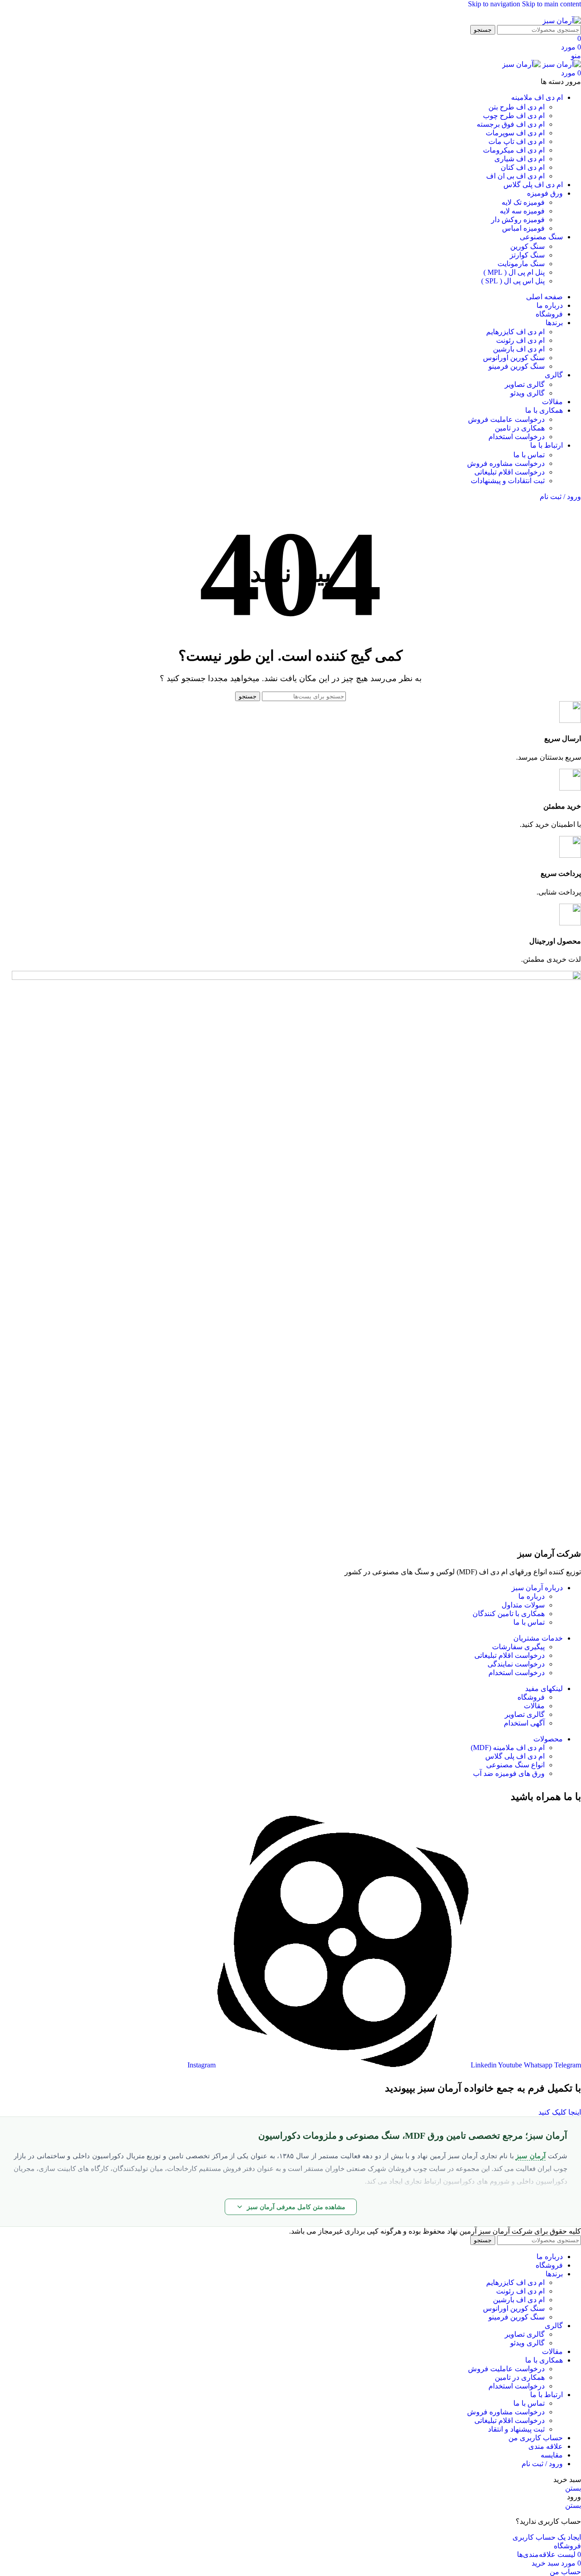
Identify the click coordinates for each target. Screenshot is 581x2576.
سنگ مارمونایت (521, 264)
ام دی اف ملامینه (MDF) (508, 1748)
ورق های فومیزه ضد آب (509, 1773)
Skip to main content (551, 4)
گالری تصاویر (525, 384)
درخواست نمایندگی (516, 1664)
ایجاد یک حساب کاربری (547, 2537)
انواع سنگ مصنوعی (515, 1765)
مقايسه (552, 2455)
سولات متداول (523, 1605)
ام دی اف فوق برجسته (511, 124)
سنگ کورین (527, 246)
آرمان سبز (531, 2156)
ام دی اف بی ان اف (515, 176)
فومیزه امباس (523, 228)
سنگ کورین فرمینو (517, 366)
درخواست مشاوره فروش (506, 463)
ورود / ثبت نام (542, 2464)
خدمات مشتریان (538, 1638)
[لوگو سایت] (562, 21)
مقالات (534, 1706)
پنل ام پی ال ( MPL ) (514, 272)
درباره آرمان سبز (537, 1588)
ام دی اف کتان (523, 167)
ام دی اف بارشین (519, 349)
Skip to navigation (495, 4)
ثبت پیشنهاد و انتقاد (516, 2429)
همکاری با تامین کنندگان (509, 1614)
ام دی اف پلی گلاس (515, 1756)
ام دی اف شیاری (519, 159)
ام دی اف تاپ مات (517, 141)
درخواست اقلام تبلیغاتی (510, 472)
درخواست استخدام (517, 437)
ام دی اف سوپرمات (515, 133)
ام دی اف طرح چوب (514, 116)
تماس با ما (529, 455)
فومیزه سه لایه (522, 211)
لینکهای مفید (544, 1688)
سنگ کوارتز (527, 255)
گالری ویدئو (527, 393)
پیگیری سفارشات (518, 1647)
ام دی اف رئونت (520, 340)
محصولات (548, 1739)
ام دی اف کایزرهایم (515, 332)
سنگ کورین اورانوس (514, 358)
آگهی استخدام (524, 1723)
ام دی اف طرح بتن (517, 107)
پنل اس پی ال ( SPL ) (513, 281)
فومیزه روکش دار (518, 220)
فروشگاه (531, 1697)
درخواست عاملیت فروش (506, 419)
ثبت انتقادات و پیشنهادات (508, 481)
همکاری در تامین (520, 428)
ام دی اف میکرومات (514, 150)
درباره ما (532, 1596)
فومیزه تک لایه (523, 202)
